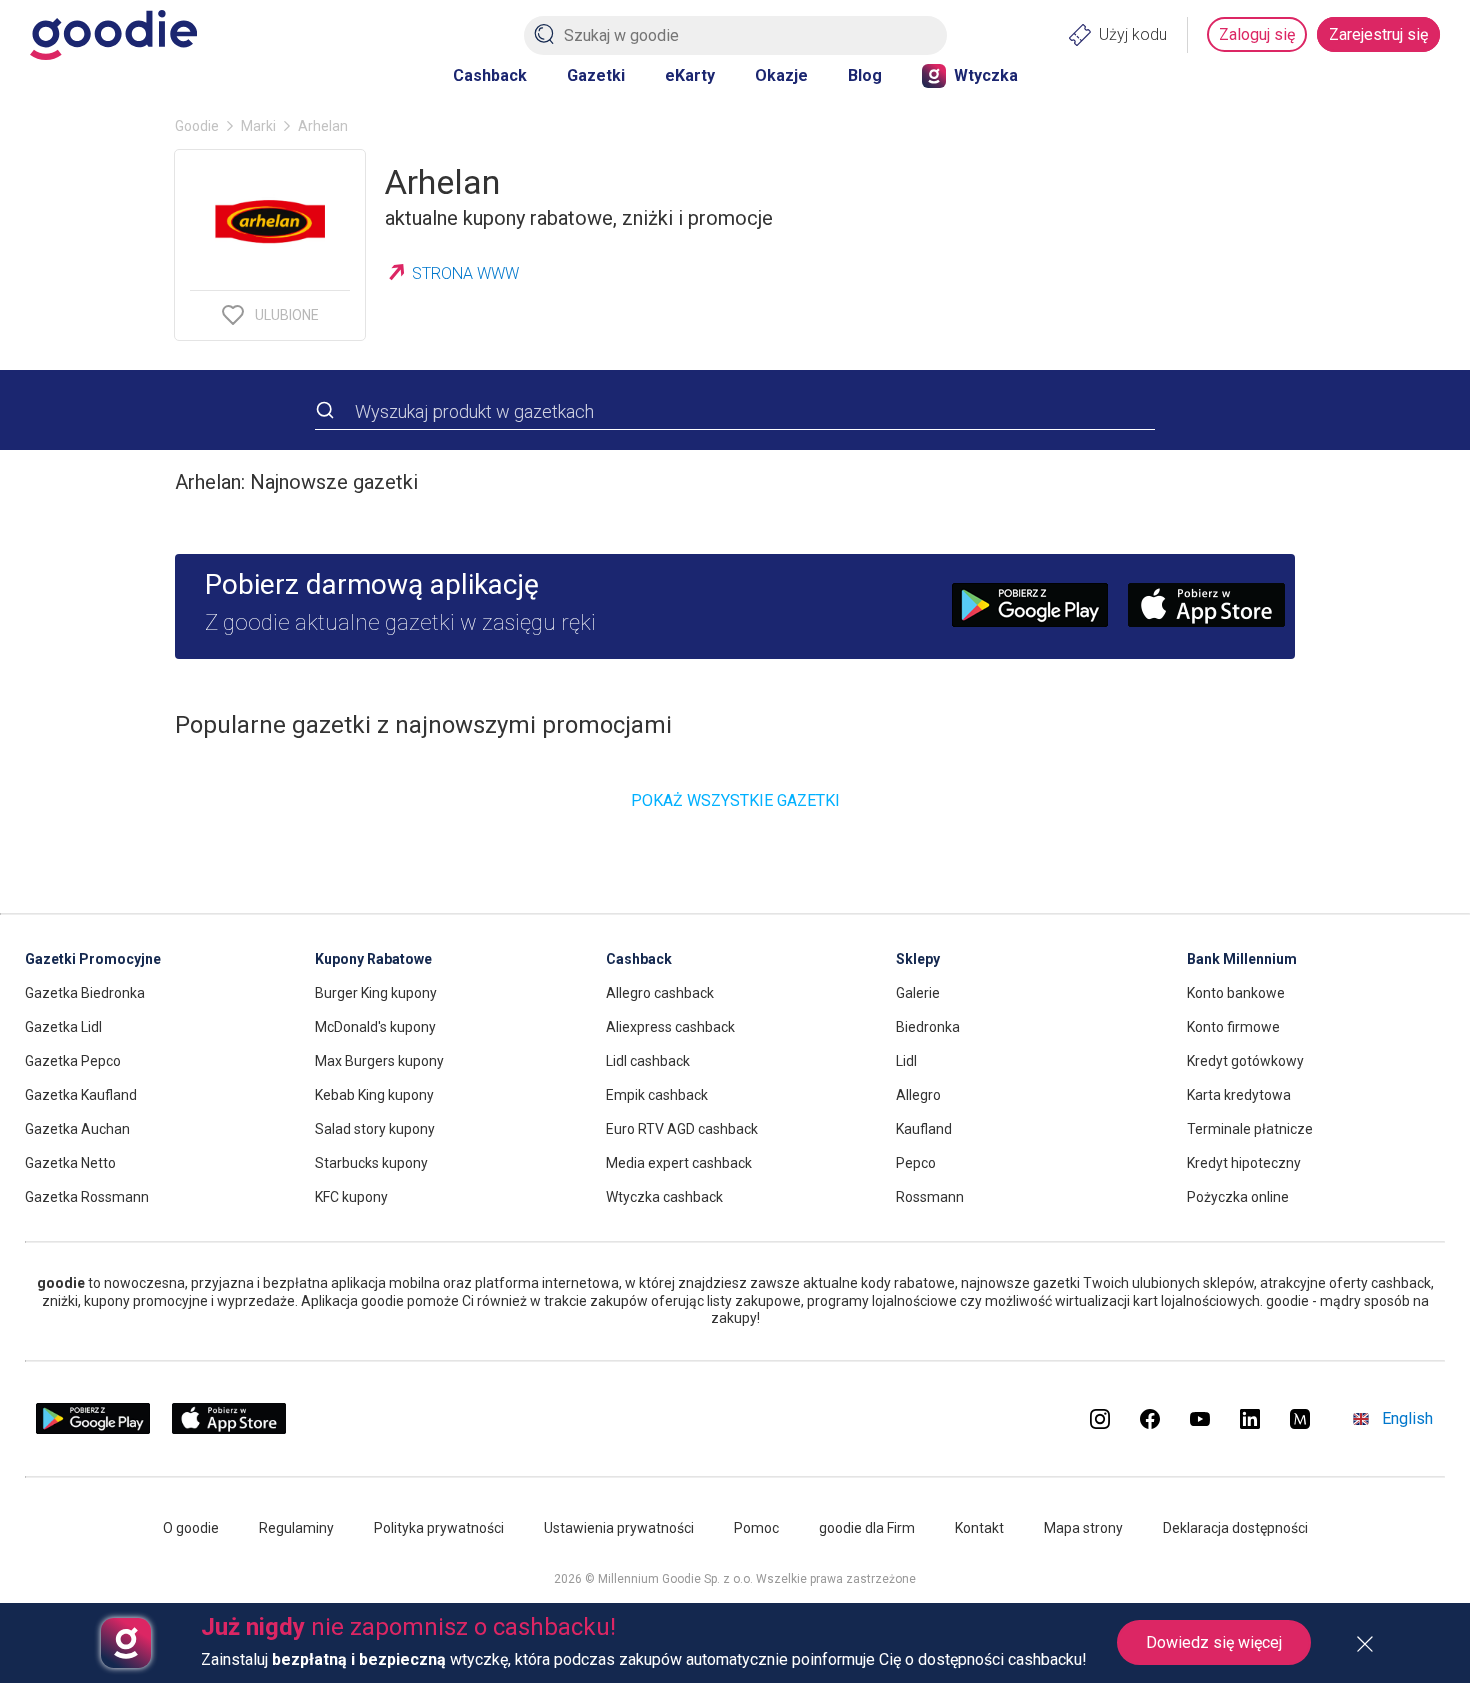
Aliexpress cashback (670, 1027)
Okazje (781, 75)
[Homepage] (113, 35)
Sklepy (918, 959)
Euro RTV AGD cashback (682, 1129)
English (1407, 1418)
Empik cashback (657, 1095)
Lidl (906, 1061)
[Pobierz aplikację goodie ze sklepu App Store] (229, 1429)
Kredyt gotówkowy (1245, 1061)
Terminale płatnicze (1250, 1129)
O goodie (191, 1528)
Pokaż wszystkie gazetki (735, 800)
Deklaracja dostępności (1235, 1528)
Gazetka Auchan (77, 1129)
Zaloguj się (1257, 34)
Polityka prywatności (439, 1528)
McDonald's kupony (375, 1027)
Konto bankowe (1236, 993)
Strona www (465, 273)
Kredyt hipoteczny (1244, 1163)
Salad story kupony (375, 1129)
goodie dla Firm (867, 1528)
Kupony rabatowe (373, 959)
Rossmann (930, 1197)
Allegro (918, 1095)
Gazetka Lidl (63, 1027)
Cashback (490, 75)
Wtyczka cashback (664, 1197)
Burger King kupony (376, 993)
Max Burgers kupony (379, 1061)
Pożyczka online (1238, 1197)
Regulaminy (296, 1528)
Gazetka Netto (70, 1163)
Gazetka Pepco (73, 1061)
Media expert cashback (679, 1163)
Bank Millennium (1242, 959)
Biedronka (928, 1027)
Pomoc (756, 1528)
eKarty (690, 75)
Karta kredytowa (1239, 1095)
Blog (865, 75)
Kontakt (979, 1528)
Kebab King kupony (374, 1095)
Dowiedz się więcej (1214, 1642)
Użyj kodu (1133, 34)
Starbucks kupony (371, 1163)
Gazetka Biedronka (85, 993)
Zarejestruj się (1378, 34)
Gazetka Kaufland (81, 1095)
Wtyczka (986, 75)
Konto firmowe (1233, 1027)
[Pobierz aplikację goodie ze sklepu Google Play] (93, 1429)
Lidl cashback (648, 1061)
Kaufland (924, 1129)
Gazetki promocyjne (93, 959)
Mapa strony (1083, 1528)
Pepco (916, 1163)
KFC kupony (351, 1197)
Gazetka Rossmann (87, 1197)
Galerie (918, 993)
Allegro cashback (660, 993)
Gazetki (596, 75)
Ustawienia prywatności (619, 1528)
